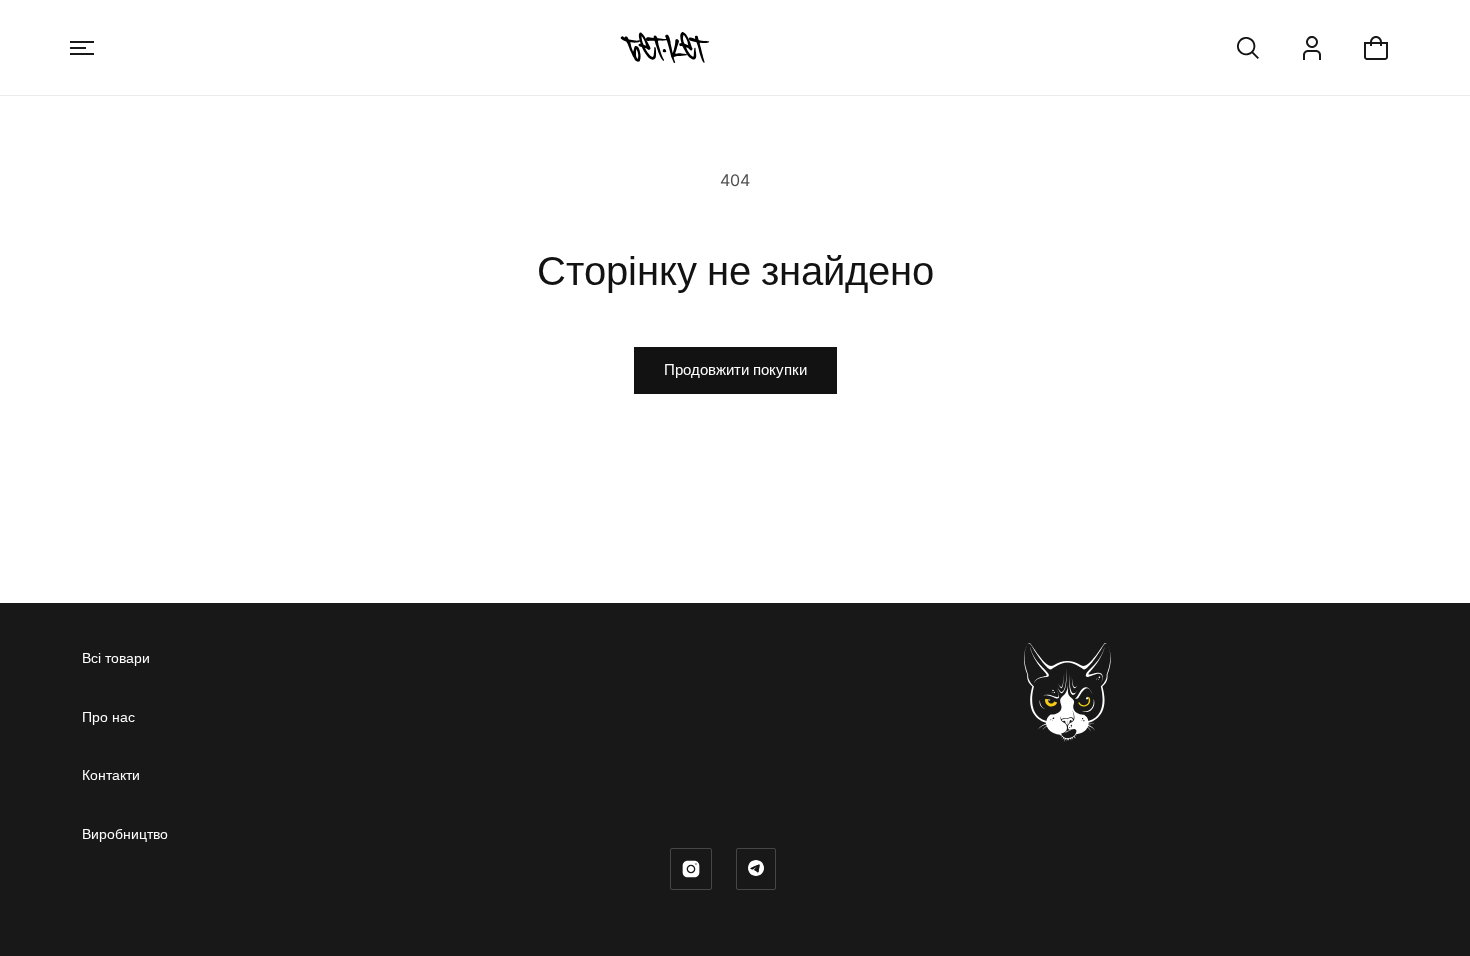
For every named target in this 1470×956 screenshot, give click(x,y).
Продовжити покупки (735, 369)
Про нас (108, 716)
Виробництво (125, 833)
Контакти (111, 774)
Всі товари (116, 657)
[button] (82, 48)
